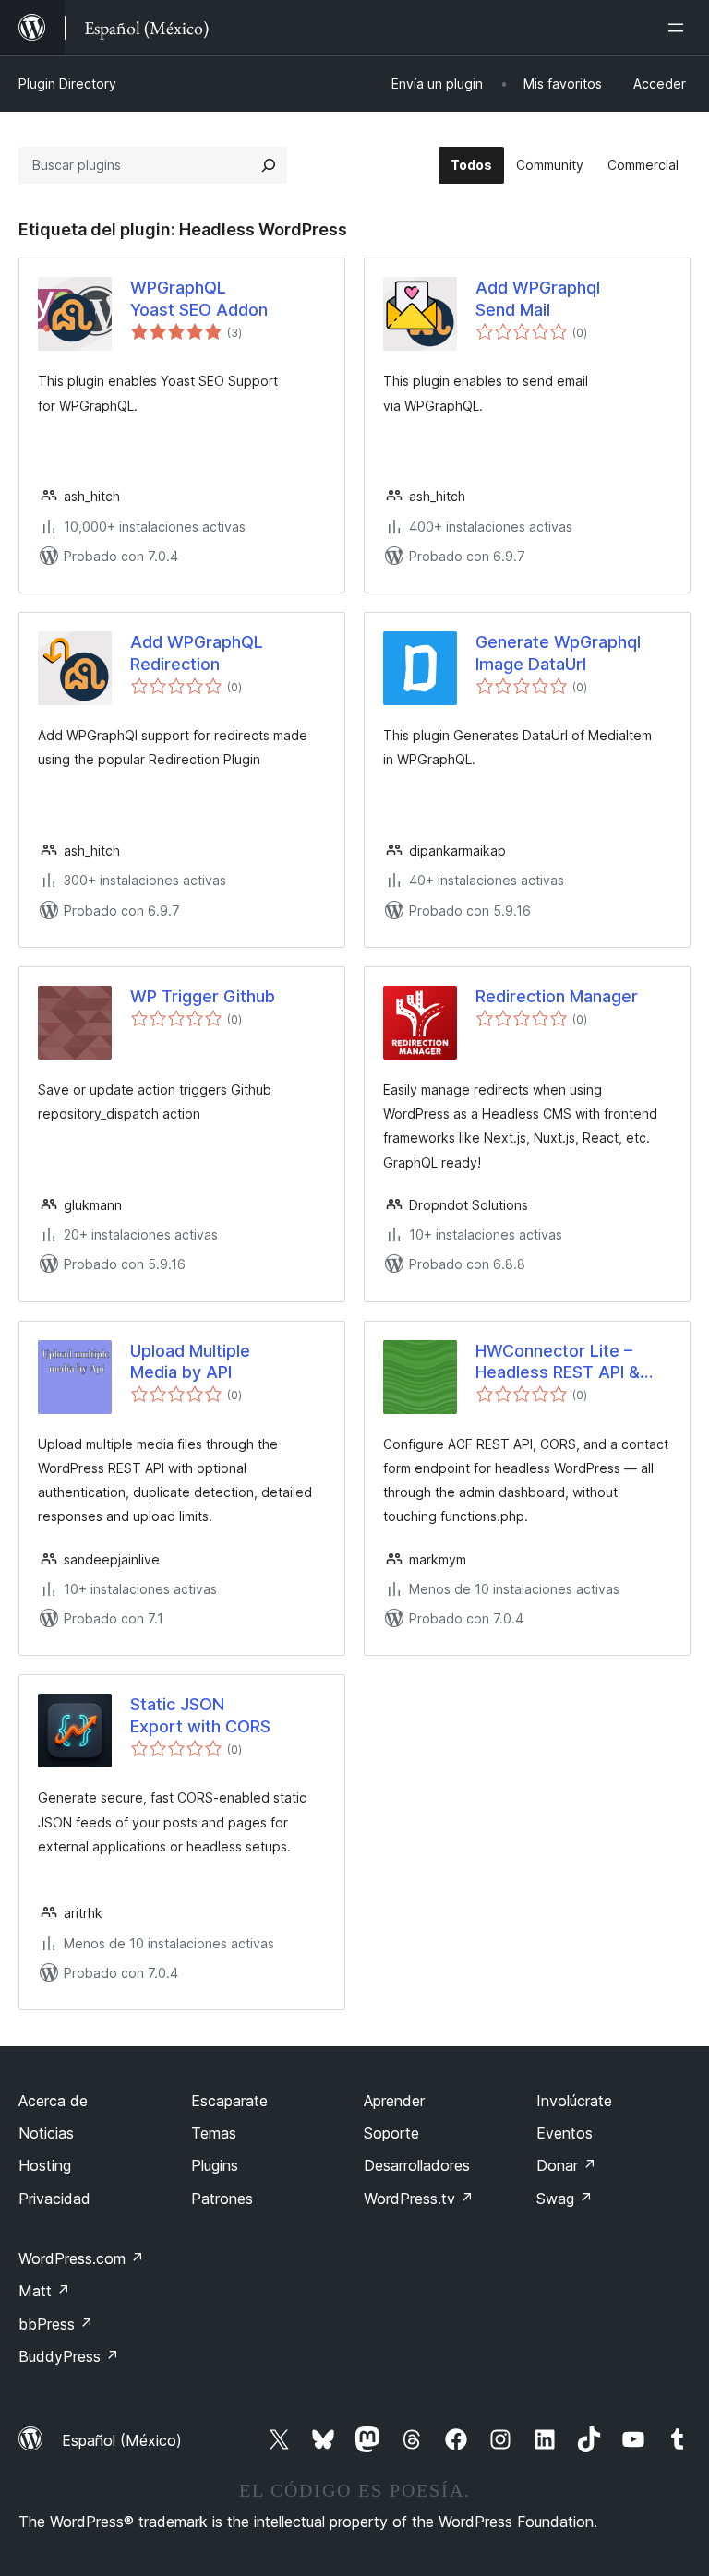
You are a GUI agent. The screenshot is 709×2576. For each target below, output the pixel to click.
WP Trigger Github (203, 996)
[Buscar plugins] (269, 165)
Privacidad (54, 2199)
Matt (44, 2291)
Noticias (46, 2133)
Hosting (45, 2165)
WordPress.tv (419, 2199)
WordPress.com (81, 2258)
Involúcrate (574, 2101)
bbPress (56, 2324)
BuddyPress (69, 2356)
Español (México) (122, 2440)
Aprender (394, 2101)
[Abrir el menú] (679, 28)
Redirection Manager (557, 996)
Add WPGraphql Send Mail (538, 298)
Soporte (391, 2133)
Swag (565, 2199)
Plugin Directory (67, 84)
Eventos (565, 2133)
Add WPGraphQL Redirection (197, 653)
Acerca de (53, 2101)
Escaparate (229, 2101)
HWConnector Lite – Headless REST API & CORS (558, 1362)
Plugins (215, 2165)
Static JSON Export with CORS (200, 1715)
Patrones (222, 2199)
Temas (214, 2133)
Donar (566, 2165)
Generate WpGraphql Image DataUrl (558, 653)
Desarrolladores (417, 2165)
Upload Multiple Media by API (190, 1361)
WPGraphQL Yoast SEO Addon (199, 298)
